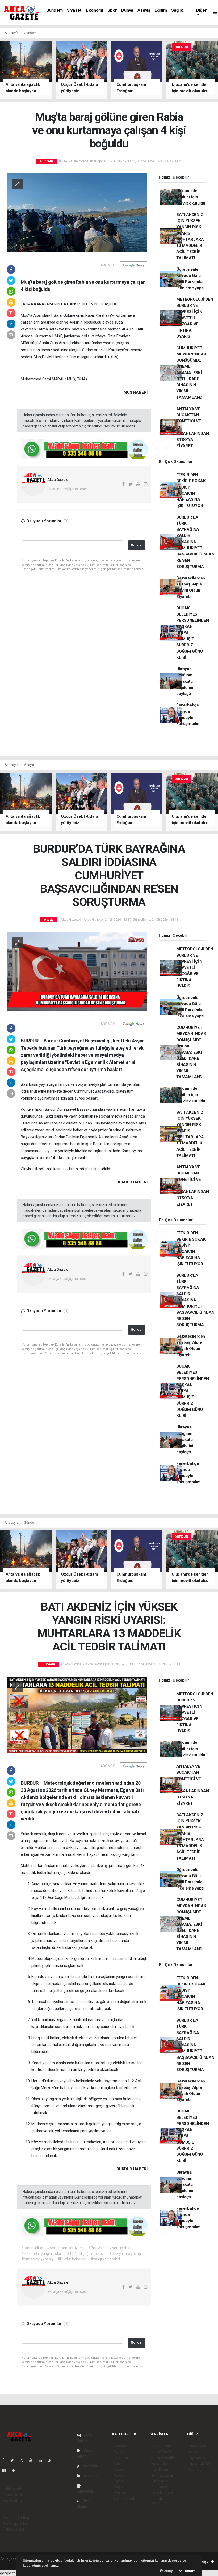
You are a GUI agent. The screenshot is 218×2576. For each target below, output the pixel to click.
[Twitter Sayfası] (14, 2460)
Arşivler (90, 2476)
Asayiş (144, 10)
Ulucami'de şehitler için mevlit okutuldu (191, 197)
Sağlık (177, 10)
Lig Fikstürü (160, 2469)
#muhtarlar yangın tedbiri (42, 2254)
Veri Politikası (14, 2501)
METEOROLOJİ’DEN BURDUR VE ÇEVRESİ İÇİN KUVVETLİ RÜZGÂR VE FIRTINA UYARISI (195, 318)
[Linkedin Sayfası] (43, 2460)
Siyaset (74, 10)
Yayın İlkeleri (13, 2495)
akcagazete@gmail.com (67, 489)
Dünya (127, 10)
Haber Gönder (14, 2529)
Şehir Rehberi (162, 2493)
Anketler (196, 2452)
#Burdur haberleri (72, 2259)
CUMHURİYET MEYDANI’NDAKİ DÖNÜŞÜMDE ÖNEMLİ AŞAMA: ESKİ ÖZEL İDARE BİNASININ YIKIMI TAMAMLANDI (192, 373)
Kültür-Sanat (124, 2499)
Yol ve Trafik (161, 2452)
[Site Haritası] (6, 2471)
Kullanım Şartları (16, 2518)
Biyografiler (198, 2458)
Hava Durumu (162, 2446)
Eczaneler (159, 2464)
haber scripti (10, 2564)
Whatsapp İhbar (16, 2523)
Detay (168, 2571)
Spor (112, 10)
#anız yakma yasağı (125, 2254)
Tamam (189, 2571)
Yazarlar (90, 2466)
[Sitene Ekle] (16, 2471)
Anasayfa (12, 33)
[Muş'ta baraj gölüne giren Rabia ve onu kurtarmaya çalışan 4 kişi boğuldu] (77, 213)
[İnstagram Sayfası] (24, 2460)
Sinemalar (160, 2481)
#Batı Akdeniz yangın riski (109, 2248)
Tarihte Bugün (163, 2475)
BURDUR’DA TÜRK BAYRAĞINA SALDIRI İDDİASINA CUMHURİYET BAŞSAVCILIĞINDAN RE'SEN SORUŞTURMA (195, 542)
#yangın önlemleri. (106, 2259)
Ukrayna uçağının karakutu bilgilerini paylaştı (185, 681)
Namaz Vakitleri (164, 2458)
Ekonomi (95, 10)
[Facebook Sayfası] (5, 2460)
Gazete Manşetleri (160, 2501)
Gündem (54, 10)
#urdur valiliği (32, 2248)
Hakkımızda (12, 2489)
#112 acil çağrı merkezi (86, 2254)
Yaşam (119, 2493)
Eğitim (161, 10)
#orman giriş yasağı (37, 2259)
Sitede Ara (197, 2446)
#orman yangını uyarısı (66, 2248)
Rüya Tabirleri (200, 2464)
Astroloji (195, 2469)
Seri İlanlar (160, 2487)
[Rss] (52, 2460)
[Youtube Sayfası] (33, 2460)
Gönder (137, 545)
